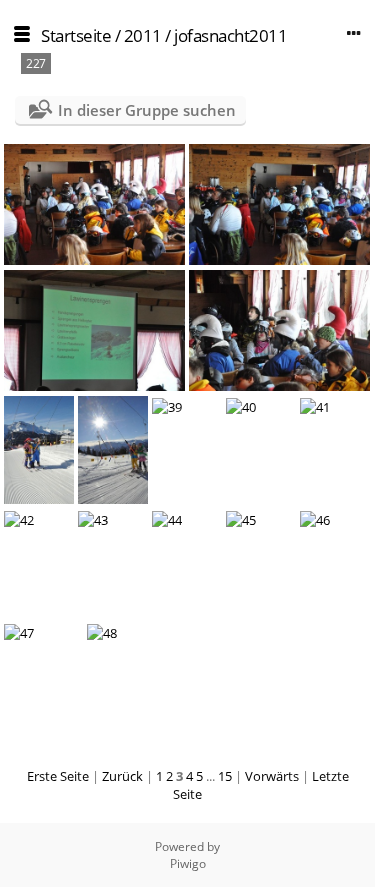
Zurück (122, 776)
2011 (143, 35)
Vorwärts (272, 776)
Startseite (76, 35)
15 (225, 776)
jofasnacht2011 (230, 35)
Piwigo (188, 863)
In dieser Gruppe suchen (147, 110)
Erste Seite (58, 776)
